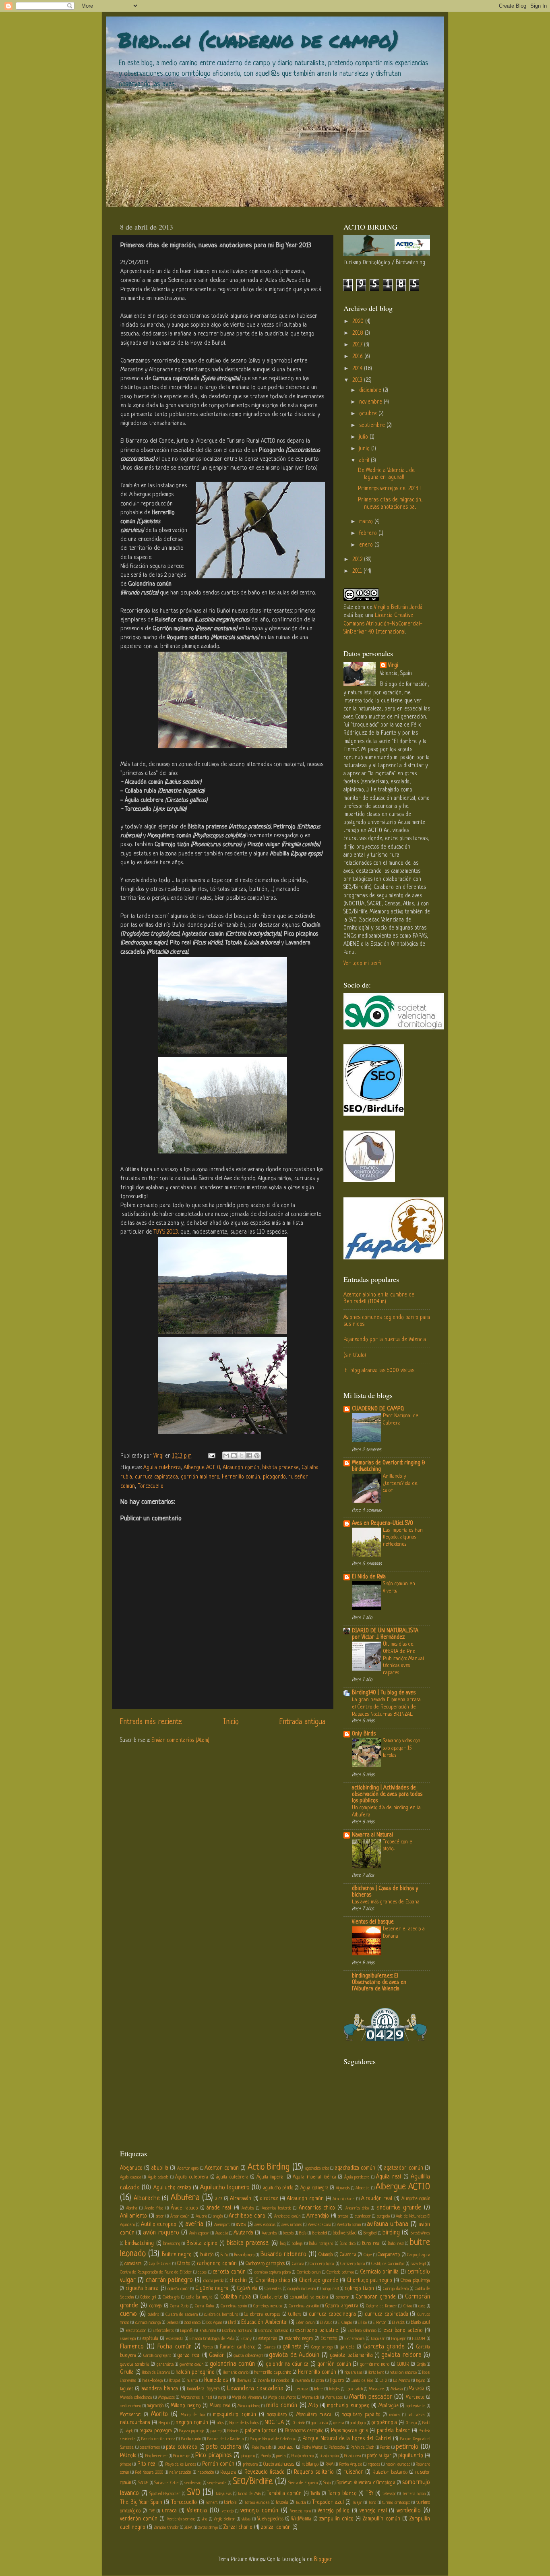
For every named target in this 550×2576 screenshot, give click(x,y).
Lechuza (301, 2389)
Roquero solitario (314, 2472)
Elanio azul (420, 2323)
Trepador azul (328, 2502)
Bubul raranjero (321, 2244)
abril (365, 461)
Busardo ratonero (283, 2255)
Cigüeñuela (247, 2289)
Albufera (185, 2198)
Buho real (371, 2244)
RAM (330, 2464)
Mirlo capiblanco (249, 2406)
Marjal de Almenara (247, 2398)
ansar (160, 2216)
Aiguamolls (343, 2188)
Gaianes (270, 2347)
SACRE (143, 2483)
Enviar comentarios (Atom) (180, 1740)
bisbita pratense (280, 1468)
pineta (281, 2456)
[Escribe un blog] (234, 1456)
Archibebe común (287, 2216)
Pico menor (181, 2456)
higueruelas (354, 2373)
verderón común (139, 2519)
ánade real (219, 2208)
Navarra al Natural (372, 1835)
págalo (129, 2431)
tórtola (230, 2503)
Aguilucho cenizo (172, 2188)
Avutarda (243, 2233)
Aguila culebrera (162, 1468)
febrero (369, 533)
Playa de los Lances (181, 2464)
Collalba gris (171, 2297)
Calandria (348, 2255)
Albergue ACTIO (202, 1468)
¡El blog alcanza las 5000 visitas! (379, 1371)
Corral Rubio (179, 2306)
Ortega (411, 2423)
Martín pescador (371, 2397)
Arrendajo (318, 2216)
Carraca (298, 2264)
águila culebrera (232, 2177)
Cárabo (184, 2264)
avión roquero (161, 2233)
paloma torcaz (261, 2431)
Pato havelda (262, 2448)
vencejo (228, 2511)
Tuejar (358, 2503)
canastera (133, 2264)
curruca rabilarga (148, 2323)
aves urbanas (292, 2225)
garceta (347, 2347)
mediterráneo (130, 2406)
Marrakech (310, 2398)
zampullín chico (336, 2519)
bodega (297, 2244)
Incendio (264, 2381)
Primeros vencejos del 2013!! (389, 489)
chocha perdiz (214, 2281)
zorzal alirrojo (208, 2528)
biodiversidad (345, 2233)
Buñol (224, 2255)
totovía (282, 2503)
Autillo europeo (159, 2225)
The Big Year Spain (141, 2502)
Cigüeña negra (212, 2289)
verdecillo (409, 2511)
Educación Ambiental (264, 2322)
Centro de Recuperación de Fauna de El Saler (156, 2272)
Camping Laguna (419, 2255)
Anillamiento (133, 2216)
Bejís (303, 2233)
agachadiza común (355, 2168)
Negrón (164, 2423)
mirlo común (282, 2406)
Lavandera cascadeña (255, 2389)
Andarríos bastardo (276, 2208)
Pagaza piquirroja (192, 2431)
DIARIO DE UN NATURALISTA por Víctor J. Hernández (385, 1634)
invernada (303, 2381)
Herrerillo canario (236, 2373)
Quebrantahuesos (279, 2464)
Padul (426, 2423)
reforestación (180, 2472)
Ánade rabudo (184, 2208)
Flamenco (132, 2347)
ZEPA (188, 2528)
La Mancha (402, 2381)
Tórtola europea (257, 2503)
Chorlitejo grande (318, 2281)
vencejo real (373, 2511)
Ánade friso (154, 2208)
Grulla (127, 2372)
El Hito (362, 2323)
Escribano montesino (273, 2331)
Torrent (212, 2503)
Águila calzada (158, 2177)
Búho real (396, 2244)
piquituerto (411, 2456)
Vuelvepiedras (270, 2519)
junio (365, 449)
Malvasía (417, 2389)
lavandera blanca (159, 2389)
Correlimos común (234, 2306)
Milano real (220, 2406)
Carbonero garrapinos (265, 2264)
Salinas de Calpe (166, 2483)
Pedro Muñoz (312, 2448)
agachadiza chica (317, 2168)
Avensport (222, 2225)
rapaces (374, 2464)
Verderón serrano (181, 2519)
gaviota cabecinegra (248, 2356)
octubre (369, 414)
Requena (228, 2472)
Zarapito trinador (166, 2528)
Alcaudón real (377, 2199)
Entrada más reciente (151, 1722)
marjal (222, 2398)
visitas (246, 2519)
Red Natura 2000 (149, 2472)
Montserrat (131, 2415)
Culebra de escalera (182, 2315)
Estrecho (329, 2339)
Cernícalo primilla (379, 2272)
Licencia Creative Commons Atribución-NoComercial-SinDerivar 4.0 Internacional (383, 624)
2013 (358, 380)
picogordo (274, 1477)
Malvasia (397, 2389)
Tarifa (315, 2494)
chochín (238, 2281)
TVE (152, 2511)
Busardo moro (244, 2255)
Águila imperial (271, 2177)
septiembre (373, 426)
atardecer (363, 2216)
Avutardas (269, 2233)
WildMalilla (301, 2519)
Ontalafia (299, 2423)
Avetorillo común (349, 2225)
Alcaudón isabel (344, 2199)
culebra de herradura (221, 2315)
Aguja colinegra (314, 2188)
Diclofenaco (192, 2323)
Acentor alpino (188, 2168)
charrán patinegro (169, 2280)
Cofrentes (273, 2289)
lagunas (127, 2389)
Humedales (216, 2380)
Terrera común (414, 2494)
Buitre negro (177, 2255)
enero (367, 545)
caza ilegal (418, 2264)
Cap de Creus (160, 2264)
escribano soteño (403, 2331)
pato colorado (182, 2447)
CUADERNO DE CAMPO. (378, 1409)
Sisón (327, 2483)
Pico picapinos (213, 2456)
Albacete (363, 2188)
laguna (421, 2381)
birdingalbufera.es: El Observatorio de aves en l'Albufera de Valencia (379, 1983)
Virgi (393, 666)
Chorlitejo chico (273, 2281)
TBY (369, 2494)
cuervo (128, 2314)
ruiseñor (353, 2472)
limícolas (335, 2389)
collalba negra (199, 2297)
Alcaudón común (241, 1468)
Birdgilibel (370, 2233)
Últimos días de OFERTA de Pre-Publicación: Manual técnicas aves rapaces (403, 1659)
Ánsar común (180, 2216)
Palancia (233, 2431)
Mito (313, 2406)
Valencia (197, 2511)
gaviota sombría (135, 2365)
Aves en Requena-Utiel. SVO (383, 1523)
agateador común (403, 2168)
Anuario (201, 2216)
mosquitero (277, 2415)
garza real (189, 2355)
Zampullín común (381, 2519)
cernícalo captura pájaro (273, 2272)
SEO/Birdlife (253, 2482)
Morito (159, 2414)
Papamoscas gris (349, 2431)
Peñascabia (337, 2448)
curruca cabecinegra (332, 2314)
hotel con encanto (403, 2373)
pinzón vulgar (379, 2456)
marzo (367, 522)
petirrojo (407, 2447)
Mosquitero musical (314, 2415)
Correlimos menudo (268, 2306)
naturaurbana (135, 2423)
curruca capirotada (156, 1477)
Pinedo (266, 2456)
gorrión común (334, 2364)
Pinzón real (353, 2456)
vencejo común (259, 2511)
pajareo (216, 2431)
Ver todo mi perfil (363, 964)
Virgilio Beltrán (224, 2519)
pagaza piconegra (156, 2431)
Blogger (323, 2560)
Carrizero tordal (353, 2264)
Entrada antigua (302, 1722)
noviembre (371, 402)
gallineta (292, 2347)
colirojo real (330, 2289)
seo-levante (217, 2483)
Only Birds (364, 1734)
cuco (422, 2306)
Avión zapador (199, 2233)
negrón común (192, 2423)
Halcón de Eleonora (156, 2373)
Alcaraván (241, 2199)
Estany (246, 2339)
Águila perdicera (357, 2177)
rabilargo (310, 2464)
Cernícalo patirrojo (340, 2272)
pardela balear (393, 2431)
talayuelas (224, 2494)
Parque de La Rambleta (226, 2439)
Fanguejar (399, 2339)
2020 (359, 322)
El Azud (326, 2323)
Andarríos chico (357, 2208)
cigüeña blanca (142, 2289)
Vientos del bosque (373, 1922)
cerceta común (229, 2272)
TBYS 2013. (166, 1232)
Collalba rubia (236, 2297)
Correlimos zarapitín (304, 2306)
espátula (150, 2339)
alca (219, 2199)
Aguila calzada (130, 2177)
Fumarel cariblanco (238, 2347)
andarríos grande (399, 2208)
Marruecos (334, 2398)
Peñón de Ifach (362, 2448)
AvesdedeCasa (319, 2225)
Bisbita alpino (202, 2244)
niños (220, 2423)
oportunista (319, 2423)
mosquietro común (234, 2415)
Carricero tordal (322, 2264)
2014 (358, 369)
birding (391, 2233)
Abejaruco (131, 2168)
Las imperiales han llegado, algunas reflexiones (403, 1538)
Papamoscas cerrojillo (304, 2431)
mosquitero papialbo (361, 2415)
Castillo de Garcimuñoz (388, 2264)
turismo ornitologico (396, 2503)
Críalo (408, 2306)
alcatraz (269, 2199)
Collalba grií (148, 2297)
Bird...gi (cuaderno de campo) (258, 40)
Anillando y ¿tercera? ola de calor (400, 1484)
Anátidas (248, 2208)
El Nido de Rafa (369, 1577)
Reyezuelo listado (265, 2472)
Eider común (305, 2323)
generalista (165, 2365)
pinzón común (329, 2456)
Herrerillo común (241, 1477)
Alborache (147, 2199)
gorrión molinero (200, 1477)
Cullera (295, 2315)
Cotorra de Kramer (381, 2306)
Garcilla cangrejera (157, 2356)
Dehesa (173, 2323)
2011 (358, 571)
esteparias (268, 2339)
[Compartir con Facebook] (249, 1456)
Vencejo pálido (334, 2511)
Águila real (389, 2177)
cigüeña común (178, 2289)
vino (204, 2519)
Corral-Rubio (204, 2306)
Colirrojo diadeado (396, 2289)
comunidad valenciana (309, 2297)
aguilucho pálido (278, 2188)
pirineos (126, 2464)
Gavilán (217, 2355)
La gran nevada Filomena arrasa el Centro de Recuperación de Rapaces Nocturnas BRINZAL (386, 1707)
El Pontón (379, 2323)
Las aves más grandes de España (386, 1902)
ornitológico (358, 2423)
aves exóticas (265, 2225)
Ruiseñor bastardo (390, 2472)
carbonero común (217, 2264)
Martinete (415, 2398)
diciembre (371, 390)
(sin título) (355, 1355)
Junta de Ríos (362, 2381)
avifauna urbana (388, 2224)
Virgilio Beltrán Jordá (398, 608)
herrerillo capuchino (273, 2373)
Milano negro (186, 2406)
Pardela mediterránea (158, 2439)
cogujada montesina (302, 2289)
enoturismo (208, 2331)
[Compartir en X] (242, 1456)
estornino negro (299, 2339)
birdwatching (139, 2244)
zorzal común (276, 2527)
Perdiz (385, 2448)
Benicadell (320, 2233)
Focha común (175, 2347)
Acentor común (221, 2168)
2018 (359, 333)
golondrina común (192, 2365)
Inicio (231, 1722)
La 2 (383, 2381)
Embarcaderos (163, 2331)
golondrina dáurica (287, 2364)
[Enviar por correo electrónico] (226, 1456)
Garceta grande (384, 2347)
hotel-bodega (153, 2381)
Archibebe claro (247, 2216)
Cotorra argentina (342, 2306)
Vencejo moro (301, 2511)
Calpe (368, 2255)
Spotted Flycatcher (165, 2494)
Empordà (186, 2331)
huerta (192, 2381)
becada (288, 2233)
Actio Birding (269, 2167)
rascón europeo (398, 2464)
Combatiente (271, 2297)
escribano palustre (317, 2331)
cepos (202, 2272)
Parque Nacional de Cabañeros (273, 2439)
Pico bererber (156, 2456)
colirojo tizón (360, 2289)
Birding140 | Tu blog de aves (384, 1693)
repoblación (206, 2472)
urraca (169, 2511)
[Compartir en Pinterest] (257, 1456)
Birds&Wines (420, 2233)
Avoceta (222, 2233)
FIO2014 (419, 2339)
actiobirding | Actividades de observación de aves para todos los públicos (387, 1794)
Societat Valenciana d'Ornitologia (366, 2483)
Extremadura (355, 2339)
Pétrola (128, 2456)
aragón (218, 2216)
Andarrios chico (317, 2208)
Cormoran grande (376, 2297)
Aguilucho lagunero (225, 2188)
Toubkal (301, 2503)
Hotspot (175, 2381)
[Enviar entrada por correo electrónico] (211, 1456)
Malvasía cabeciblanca (136, 2398)
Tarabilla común (284, 2494)
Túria (372, 2503)
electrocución (136, 2331)
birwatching (172, 2244)
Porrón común (218, 2464)
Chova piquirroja (415, 2281)
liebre (318, 2389)
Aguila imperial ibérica (314, 2177)
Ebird (232, 2323)
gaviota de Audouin (294, 2355)
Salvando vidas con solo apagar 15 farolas (402, 1748)
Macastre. (377, 2389)
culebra (153, 2315)
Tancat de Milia (249, 2494)
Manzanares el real (196, 2398)
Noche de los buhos (244, 2423)
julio (364, 437)
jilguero (337, 2381)
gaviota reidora (401, 2355)
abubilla (160, 2168)
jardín (320, 2381)
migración (155, 2406)
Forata (208, 2347)
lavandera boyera (203, 2389)
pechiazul (286, 2448)
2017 (358, 345)
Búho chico (348, 2244)
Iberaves (244, 2381)
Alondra (131, 2208)
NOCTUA (274, 2423)
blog (283, 2244)
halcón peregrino (195, 2372)
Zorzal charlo (238, 2527)
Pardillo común (191, 2439)
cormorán (342, 2297)
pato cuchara (224, 2447)
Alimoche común (416, 2199)
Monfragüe (389, 2406)
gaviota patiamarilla (351, 2355)
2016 (358, 357)
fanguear (378, 2339)
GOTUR (403, 2365)
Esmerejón (128, 2339)
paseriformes (150, 2448)
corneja (156, 2306)
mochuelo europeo (348, 2406)
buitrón (207, 2255)
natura (394, 2415)
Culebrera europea (262, 2315)
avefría (194, 2224)
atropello (383, 2216)
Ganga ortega (322, 2347)
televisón (389, 2494)
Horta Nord (376, 2373)
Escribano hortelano (237, 2331)
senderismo (193, 2483)
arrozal (343, 2216)
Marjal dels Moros (282, 2398)
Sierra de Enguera (303, 2483)
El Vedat (398, 2323)
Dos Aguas (214, 2323)
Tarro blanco (342, 2494)
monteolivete (416, 2406)
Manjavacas (166, 2398)
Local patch (354, 2389)
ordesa (339, 2423)
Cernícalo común (309, 2272)
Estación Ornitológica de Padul (212, 2339)
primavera (250, 2464)
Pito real (147, 2464)
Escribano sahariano (362, 2331)
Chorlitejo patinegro (369, 2281)
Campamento (389, 2255)
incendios (283, 2381)
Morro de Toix (193, 2415)
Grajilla (421, 2365)
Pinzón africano (303, 2456)
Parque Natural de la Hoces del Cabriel (347, 2439)
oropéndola (384, 2423)
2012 (358, 560)
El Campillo (345, 2323)
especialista (175, 2339)
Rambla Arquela (351, 2464)
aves (241, 2225)
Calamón (326, 2255)
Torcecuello (151, 1486)
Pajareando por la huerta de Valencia (385, 1340)
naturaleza (416, 2415)
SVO (193, 2493)
